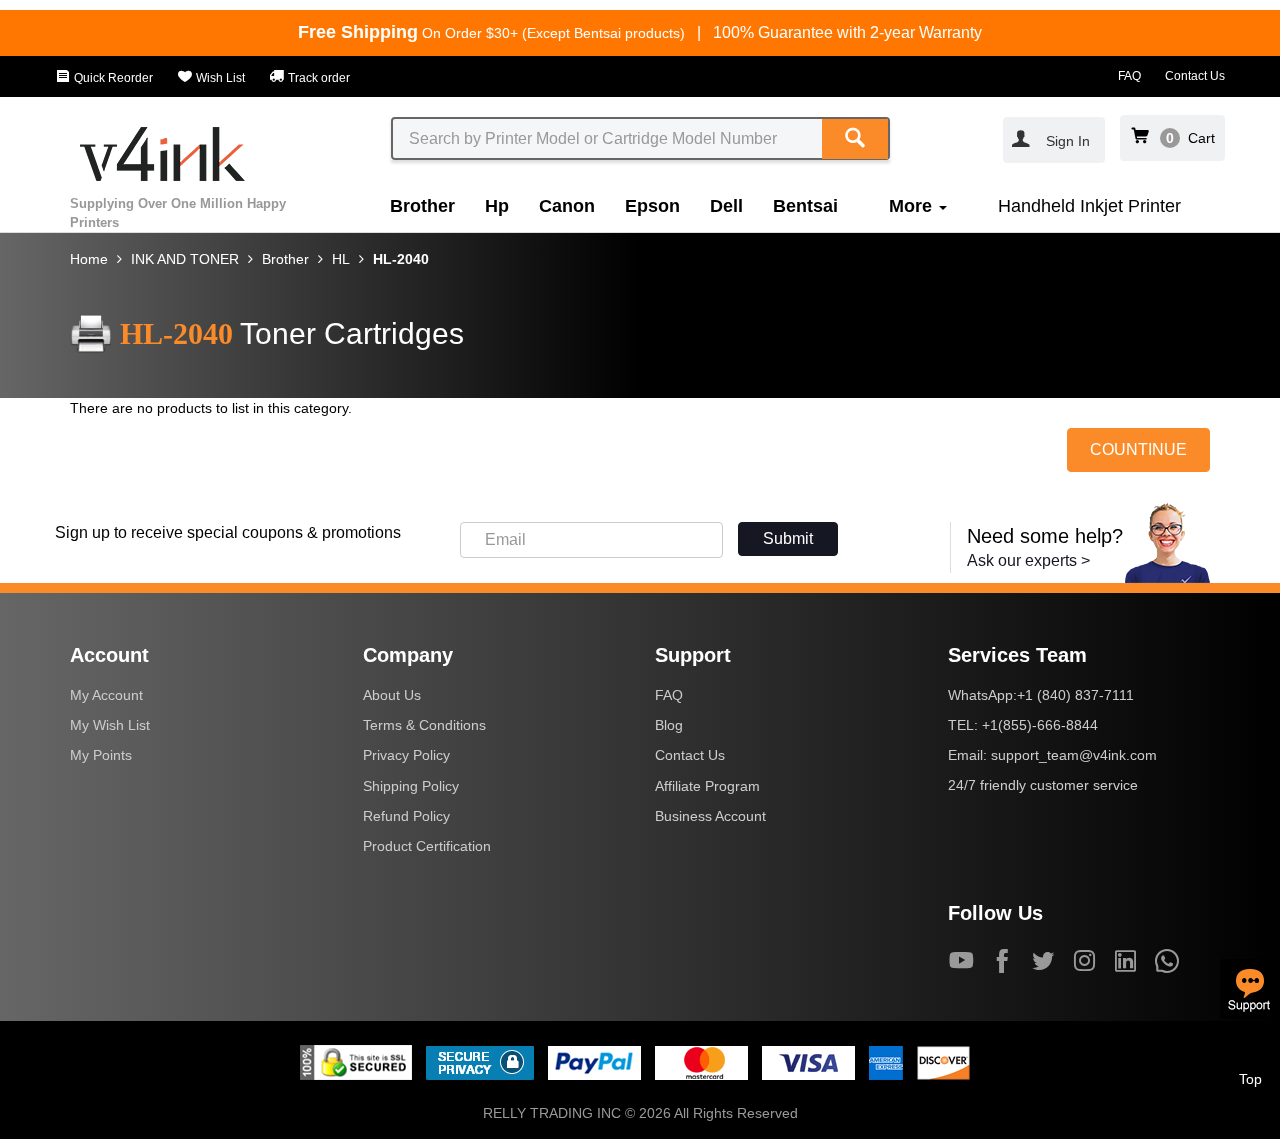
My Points (101, 755)
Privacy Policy (406, 755)
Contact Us (1195, 76)
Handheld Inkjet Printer (1089, 206)
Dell (726, 206)
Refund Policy (406, 816)
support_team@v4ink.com (1074, 755)
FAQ (1129, 76)
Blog (669, 725)
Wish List (219, 78)
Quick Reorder (112, 78)
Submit (788, 538)
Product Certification (427, 846)
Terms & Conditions (424, 725)
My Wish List (110, 725)
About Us (392, 695)
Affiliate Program (707, 786)
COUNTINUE (1138, 449)
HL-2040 (401, 259)
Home (89, 259)
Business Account (710, 816)
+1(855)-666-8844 (1040, 725)
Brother (422, 206)
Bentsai (805, 206)
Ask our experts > (1028, 560)
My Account (106, 695)
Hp (497, 206)
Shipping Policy (411, 786)
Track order (317, 78)
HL (341, 259)
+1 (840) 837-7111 (1075, 695)
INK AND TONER (185, 259)
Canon (567, 206)
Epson (652, 206)
